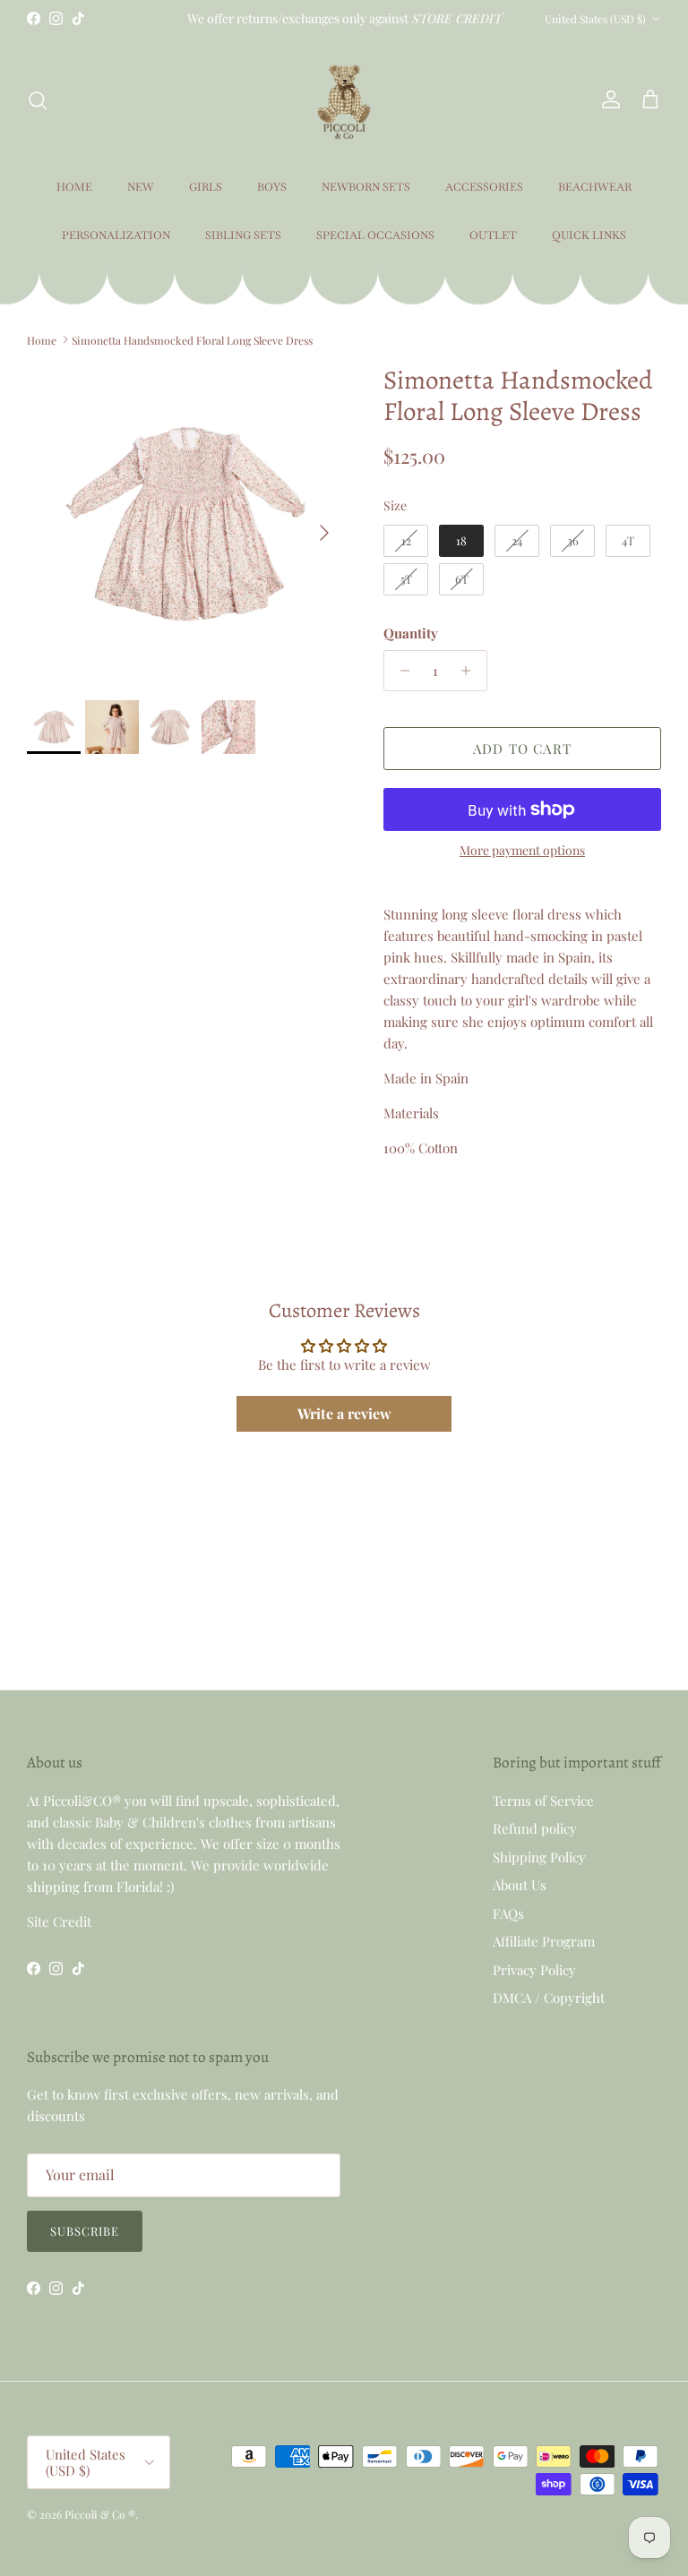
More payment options (522, 851)
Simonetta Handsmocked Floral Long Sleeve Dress (192, 339)
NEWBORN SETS (366, 187)
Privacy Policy (534, 1970)
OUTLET (493, 235)
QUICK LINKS (589, 235)
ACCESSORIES (484, 187)
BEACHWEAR (595, 187)
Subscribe (85, 2231)
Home (42, 339)
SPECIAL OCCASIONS (375, 235)
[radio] (406, 541)
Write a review (344, 1413)
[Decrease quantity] (400, 671)
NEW (141, 187)
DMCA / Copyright (549, 1998)
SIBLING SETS (243, 235)
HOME (74, 187)
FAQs (508, 1913)
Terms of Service (543, 1801)
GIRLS (206, 187)
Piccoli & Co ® (100, 2514)
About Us (520, 1885)
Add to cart (522, 749)
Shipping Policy (539, 1857)
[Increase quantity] (471, 671)
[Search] (38, 100)
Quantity (411, 633)
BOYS (272, 187)
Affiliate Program (544, 1941)
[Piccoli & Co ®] (344, 100)
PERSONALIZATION (116, 235)
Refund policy (535, 1828)
